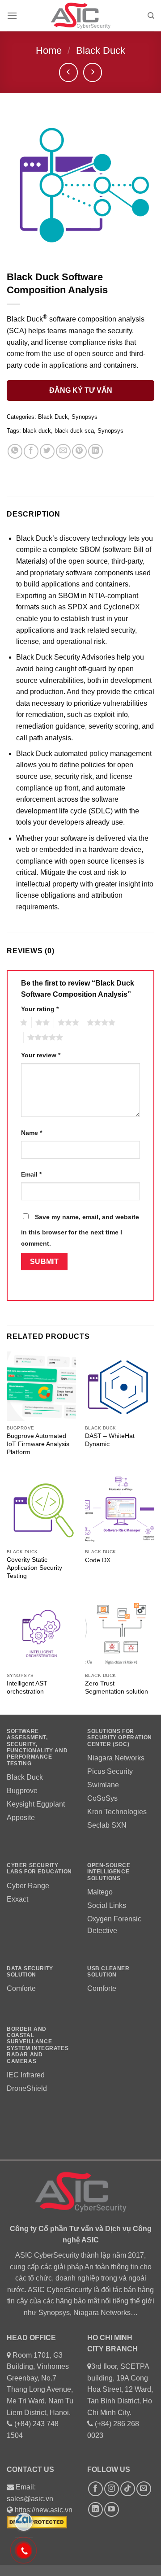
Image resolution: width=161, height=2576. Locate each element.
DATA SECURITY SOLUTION (30, 1972)
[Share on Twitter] (47, 451)
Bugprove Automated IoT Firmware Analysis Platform (38, 1444)
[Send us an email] (144, 2489)
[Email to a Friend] (63, 451)
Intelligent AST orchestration (27, 1688)
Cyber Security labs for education (40, 1868)
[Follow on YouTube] (112, 2509)
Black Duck (101, 50)
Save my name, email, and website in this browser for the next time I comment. (80, 1230)
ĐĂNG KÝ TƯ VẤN (81, 390)
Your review (41, 1055)
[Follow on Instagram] (112, 2489)
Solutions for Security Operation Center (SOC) (120, 1738)
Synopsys (85, 417)
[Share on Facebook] (31, 451)
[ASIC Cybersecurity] (80, 16)
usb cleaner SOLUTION (108, 1972)
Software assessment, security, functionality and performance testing (37, 1747)
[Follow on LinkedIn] (95, 2509)
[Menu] (12, 15)
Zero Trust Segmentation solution (117, 1688)
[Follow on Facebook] (95, 2489)
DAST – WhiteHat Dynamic (110, 1440)
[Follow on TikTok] (128, 2489)
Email (31, 1174)
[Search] (151, 16)
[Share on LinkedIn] (95, 451)
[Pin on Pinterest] (79, 451)
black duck (37, 431)
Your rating (40, 1009)
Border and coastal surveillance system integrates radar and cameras (38, 2045)
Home (49, 50)
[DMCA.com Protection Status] (37, 2522)
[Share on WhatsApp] (15, 451)
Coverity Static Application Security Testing (34, 1568)
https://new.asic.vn (44, 2510)
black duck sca (74, 431)
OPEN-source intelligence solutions (109, 1872)
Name (32, 1133)
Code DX (98, 1560)
